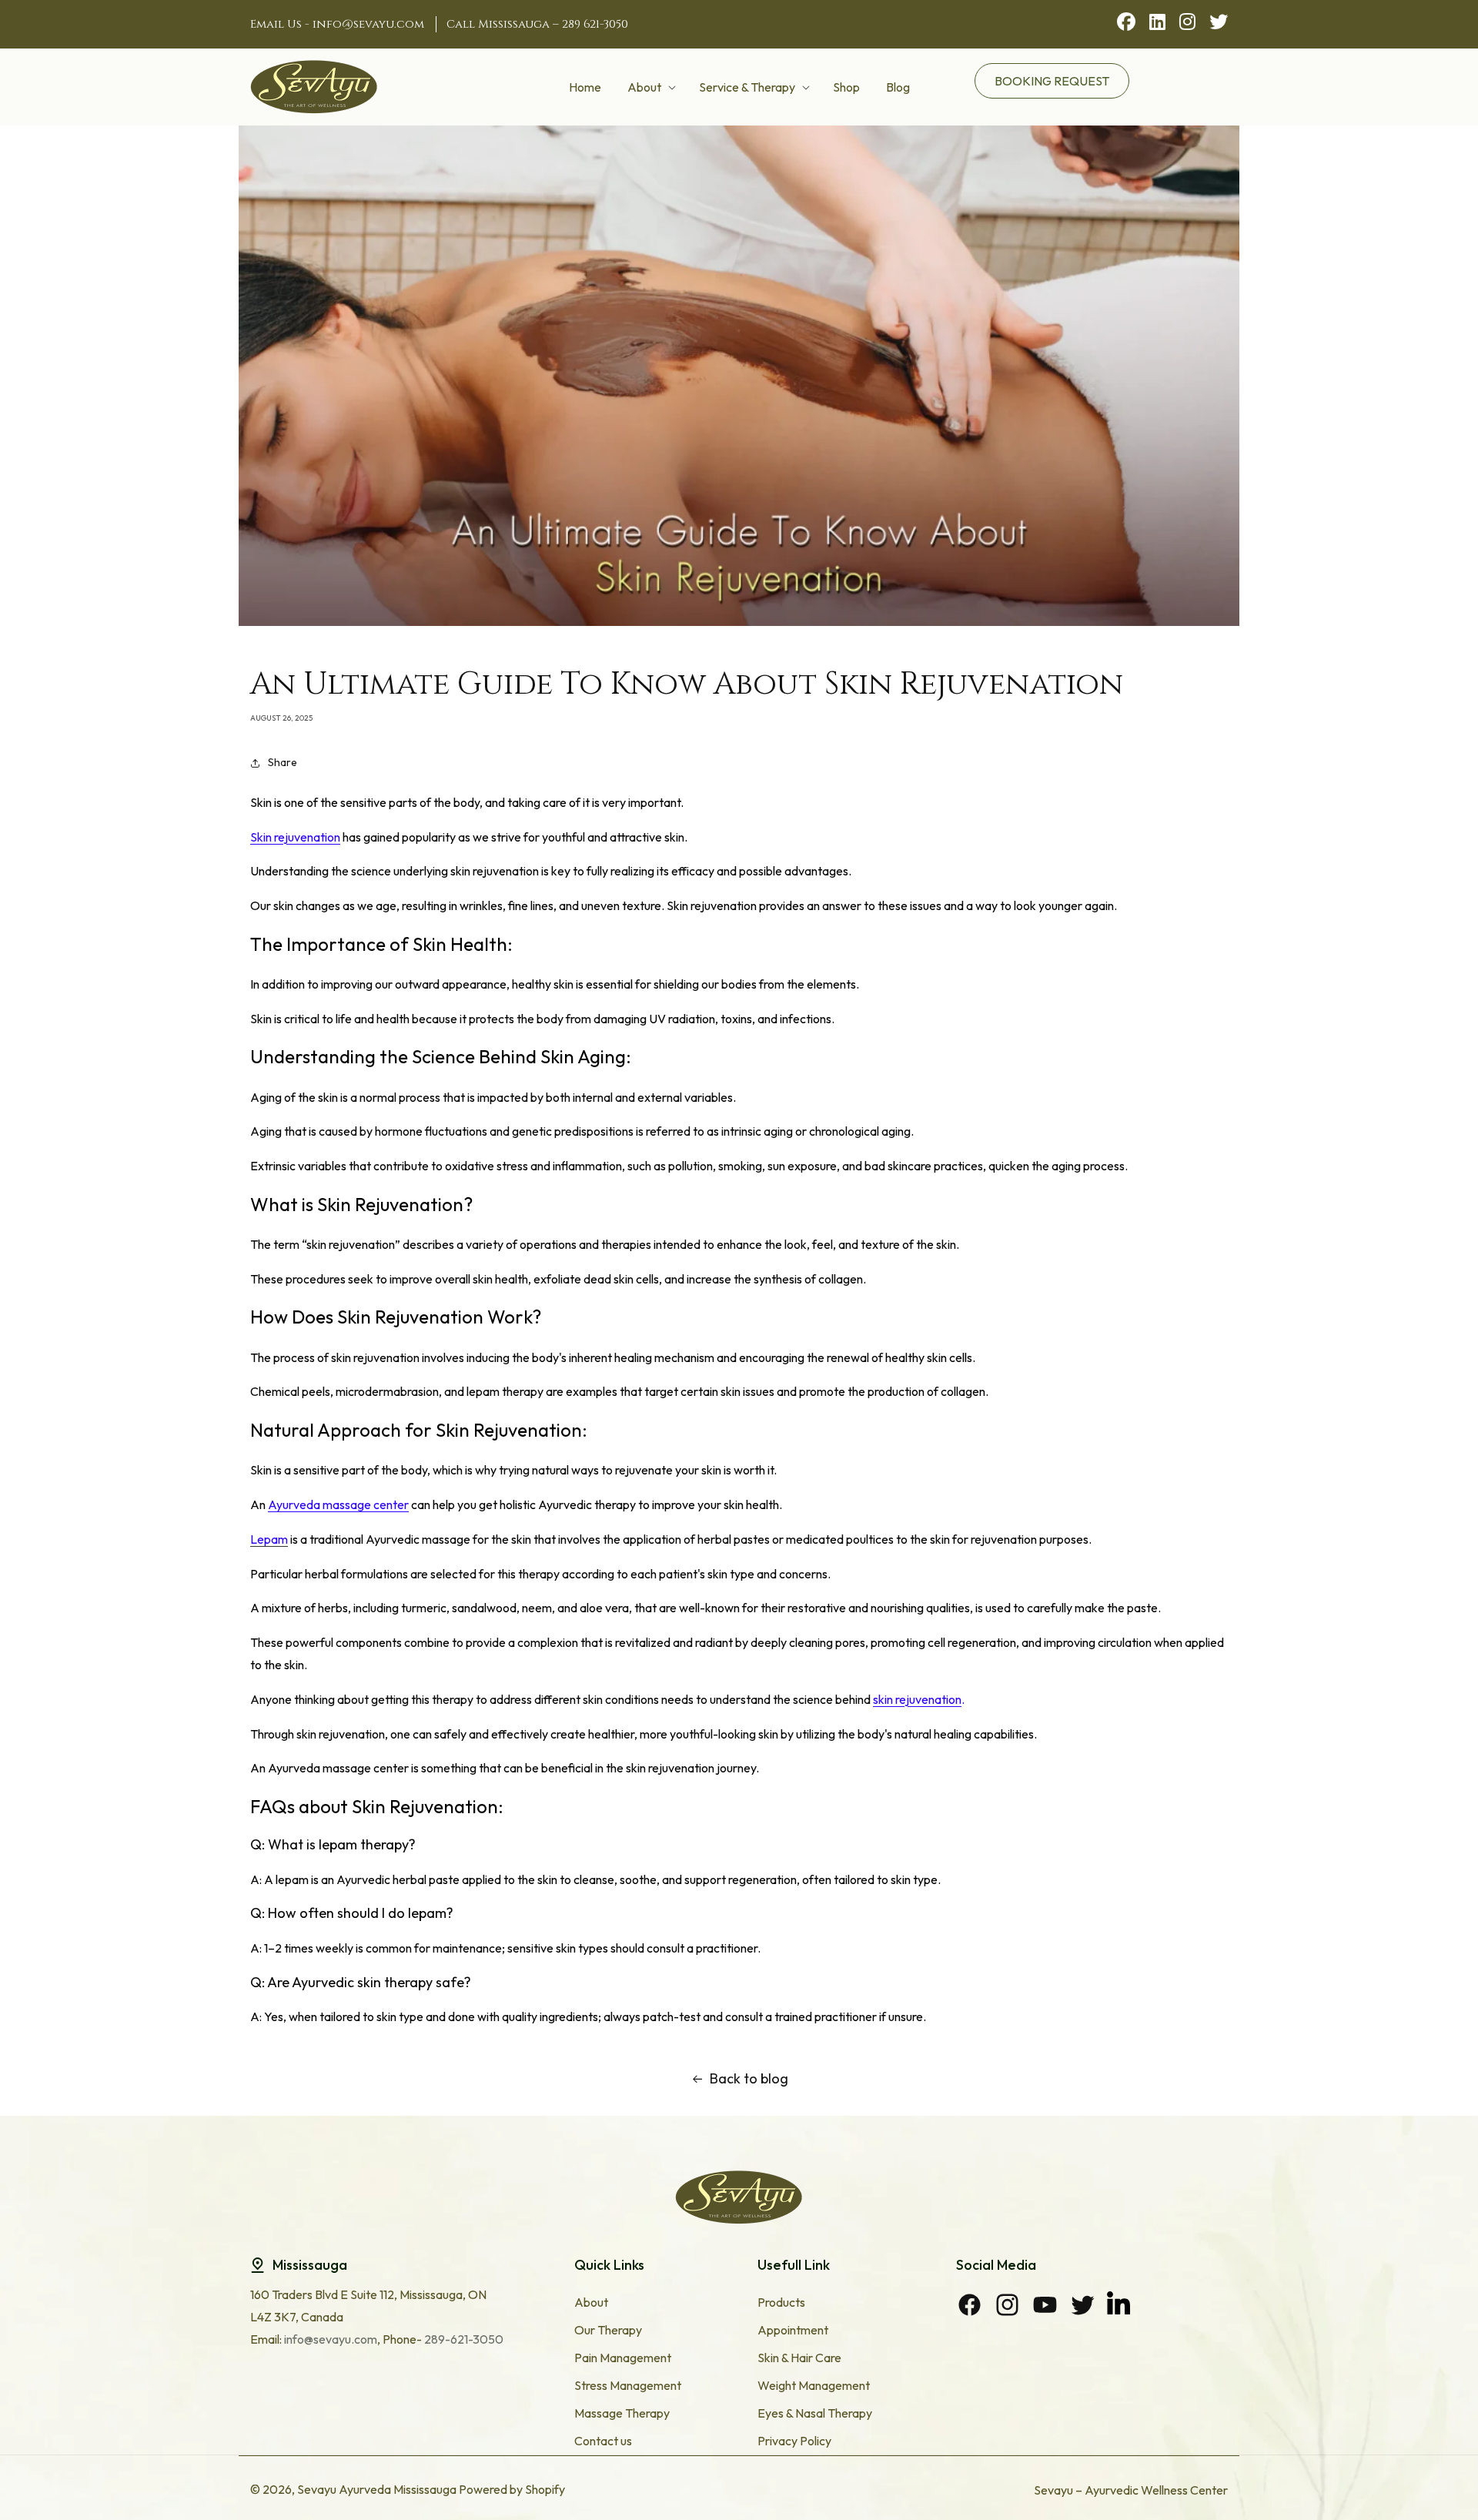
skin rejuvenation (917, 1699)
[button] (650, 87)
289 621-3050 (595, 24)
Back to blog (749, 2078)
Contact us (603, 2441)
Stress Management (628, 2385)
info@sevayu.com (368, 24)
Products (781, 2302)
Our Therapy (608, 2330)
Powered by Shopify (512, 2489)
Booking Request (1052, 81)
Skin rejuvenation (295, 837)
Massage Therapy (622, 2413)
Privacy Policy (794, 2441)
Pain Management (623, 2358)
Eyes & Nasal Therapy (815, 2413)
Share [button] (283, 762)
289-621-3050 (463, 2339)
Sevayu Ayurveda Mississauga (377, 2489)
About (591, 2302)
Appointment (793, 2330)
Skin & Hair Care (799, 2358)
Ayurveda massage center (338, 1504)
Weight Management (814, 2385)
